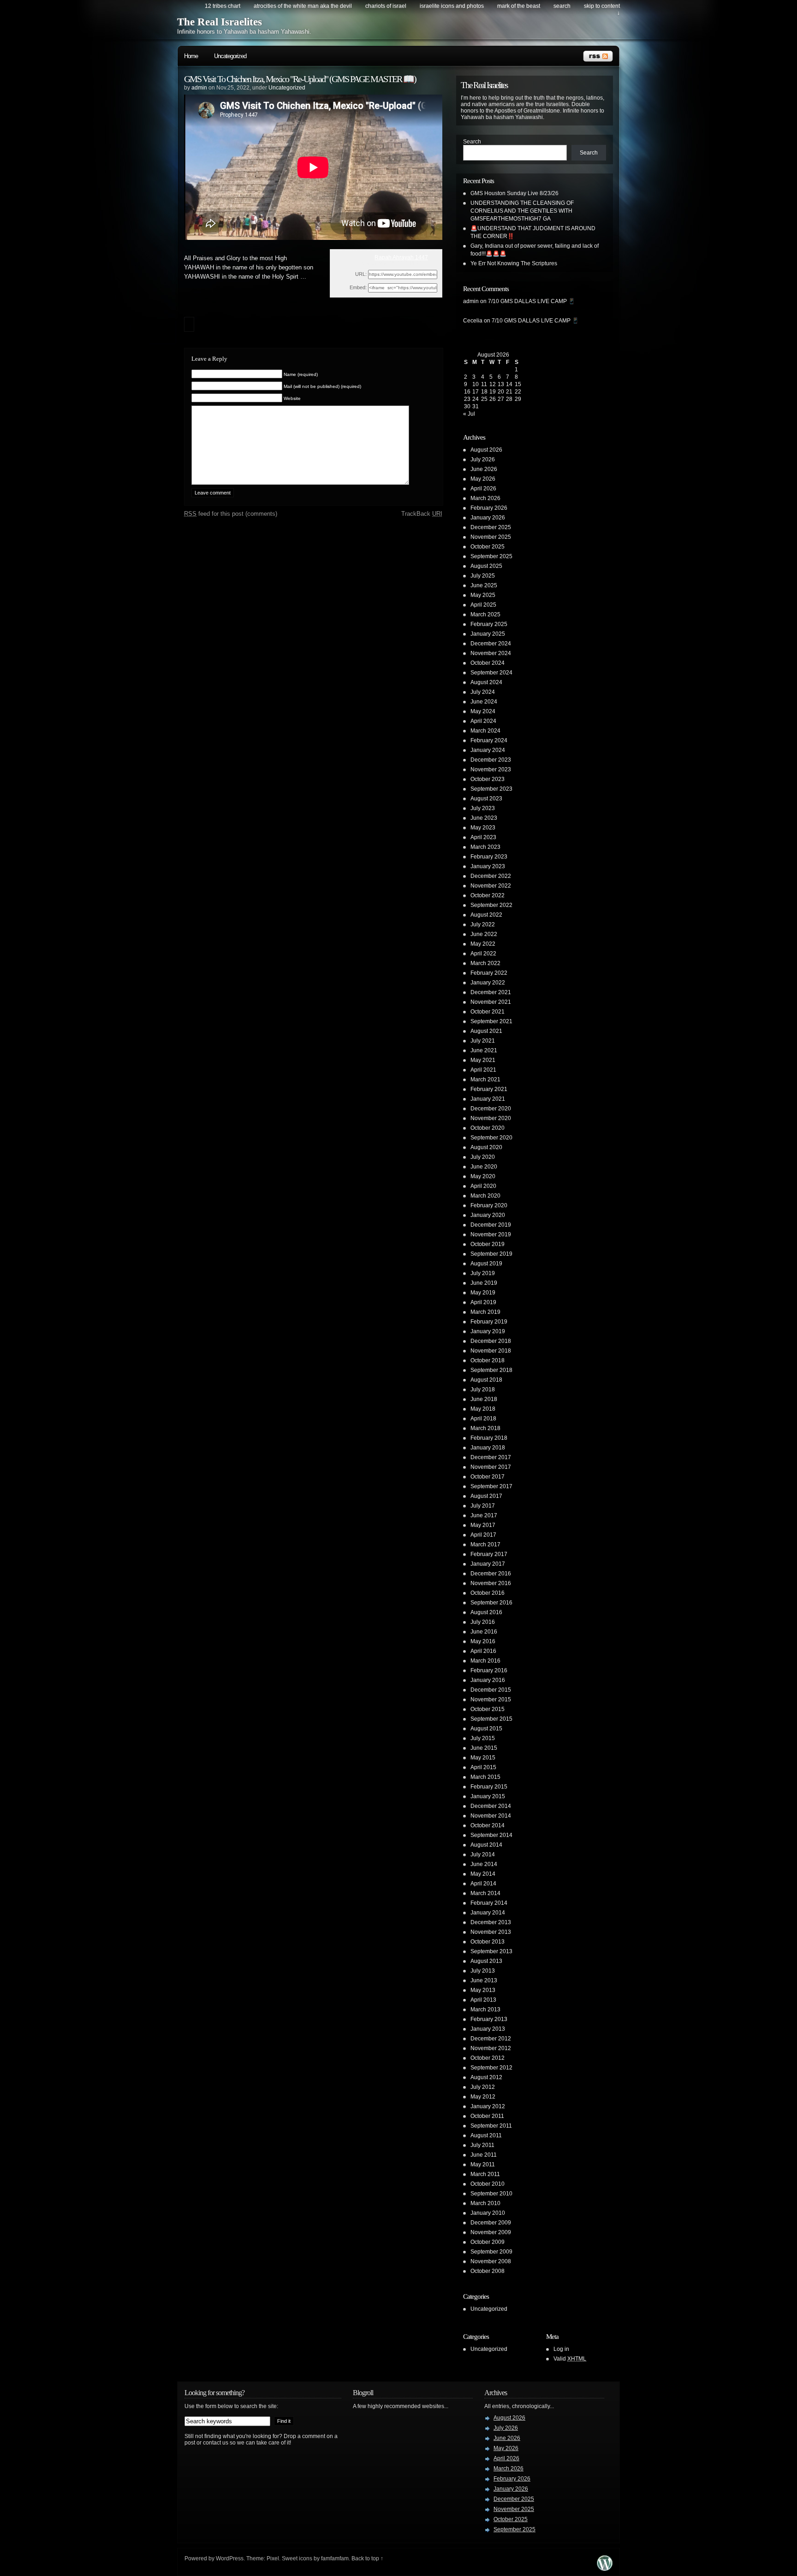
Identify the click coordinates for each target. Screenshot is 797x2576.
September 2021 (491, 1021)
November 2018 (491, 1351)
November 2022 (491, 886)
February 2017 (489, 1554)
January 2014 (488, 1913)
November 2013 (491, 1932)
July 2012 (483, 2087)
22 (518, 392)
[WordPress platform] (605, 2568)
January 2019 (488, 1331)
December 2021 (491, 992)
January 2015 (488, 1796)
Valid (570, 2359)
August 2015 (486, 1729)
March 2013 (485, 2010)
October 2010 (488, 2184)
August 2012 (486, 2077)
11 (484, 384)
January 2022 (488, 983)
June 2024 (484, 702)
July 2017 (483, 1506)
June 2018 (484, 1399)
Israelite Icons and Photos (452, 6)
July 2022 (483, 924)
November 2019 (491, 1234)
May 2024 (483, 711)
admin (199, 88)
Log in (561, 2349)
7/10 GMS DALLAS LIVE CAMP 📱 (532, 301)
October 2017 (488, 1477)
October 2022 (488, 895)
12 (493, 384)
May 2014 (483, 1874)
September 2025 (491, 556)
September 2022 (491, 905)
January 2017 (488, 1564)
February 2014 (489, 1903)
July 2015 (483, 1738)
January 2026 (488, 518)
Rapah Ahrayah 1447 (401, 257)
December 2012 (491, 2039)
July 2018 (483, 1389)
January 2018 (488, 1448)
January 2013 (488, 2029)
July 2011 (482, 2145)
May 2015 (483, 1758)
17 (476, 392)
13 (501, 384)
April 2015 (483, 1767)
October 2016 (488, 1593)
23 (467, 399)
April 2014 (483, 1884)
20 (501, 392)
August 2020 (486, 1147)
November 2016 (491, 1583)
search (562, 6)
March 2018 (485, 1428)
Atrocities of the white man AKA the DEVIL (303, 6)
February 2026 (489, 508)
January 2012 (488, 2106)
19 (493, 392)
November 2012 (491, 2048)
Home (191, 56)
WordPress (230, 2558)
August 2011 (486, 2135)
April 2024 (483, 721)
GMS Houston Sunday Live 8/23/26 (514, 193)
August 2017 (486, 1496)
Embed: (358, 287)
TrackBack (422, 514)
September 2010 (491, 2194)
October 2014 (488, 1825)
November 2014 (491, 1816)
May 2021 (483, 1060)
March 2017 (485, 1544)
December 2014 (491, 1806)
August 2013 (486, 1961)
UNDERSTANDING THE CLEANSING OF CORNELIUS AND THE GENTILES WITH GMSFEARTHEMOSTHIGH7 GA (522, 211)
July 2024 (483, 692)
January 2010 (488, 2213)
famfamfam (335, 2558)
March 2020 (485, 1196)
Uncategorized (230, 56)
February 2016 (489, 1670)
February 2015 (489, 1787)
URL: (361, 274)
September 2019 (491, 1254)
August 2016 (486, 1612)
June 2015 (484, 1748)
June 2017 (484, 1515)
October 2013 (488, 1942)
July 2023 (483, 808)
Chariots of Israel (386, 6)
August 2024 (486, 682)
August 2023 (486, 799)
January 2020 (488, 1215)
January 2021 (488, 1099)
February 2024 (489, 740)
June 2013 (484, 1980)
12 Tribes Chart (223, 6)
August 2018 (486, 1380)
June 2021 (484, 1050)
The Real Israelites (220, 22)
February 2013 (489, 2019)
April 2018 (483, 1419)
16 (467, 392)
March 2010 (485, 2203)
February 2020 (489, 1205)
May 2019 (483, 1293)
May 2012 (483, 2097)
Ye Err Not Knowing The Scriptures (514, 263)
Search (472, 142)
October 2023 (488, 779)
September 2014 (491, 1835)
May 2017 (483, 1525)
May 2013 (483, 1990)
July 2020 (483, 1157)
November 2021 (491, 1002)
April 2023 (483, 837)
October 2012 (488, 2058)
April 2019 (483, 1302)
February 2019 (489, 1322)
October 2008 (488, 2271)
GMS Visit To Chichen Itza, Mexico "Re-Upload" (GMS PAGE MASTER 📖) (300, 79)
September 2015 (491, 1719)
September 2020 (491, 1138)
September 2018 (491, 1370)
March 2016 (485, 1661)
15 (518, 384)
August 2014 (486, 1845)
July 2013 (483, 1971)
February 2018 (489, 1438)
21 (509, 392)
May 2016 (483, 1641)
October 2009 (488, 2242)
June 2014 (484, 1864)
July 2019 (483, 1273)
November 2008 (491, 2261)
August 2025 (486, 566)
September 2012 (491, 2068)
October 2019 (488, 1244)
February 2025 (489, 624)
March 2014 (485, 1893)
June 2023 (484, 818)
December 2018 (491, 1341)
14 (509, 384)
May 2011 (483, 2165)
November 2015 (491, 1699)
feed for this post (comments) (231, 514)
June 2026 (484, 469)
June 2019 (484, 1283)
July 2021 (483, 1041)
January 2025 (488, 634)
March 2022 (485, 963)
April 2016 (483, 1651)
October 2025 (488, 547)
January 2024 (488, 750)
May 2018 (483, 1409)
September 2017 (491, 1486)
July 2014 (483, 1854)
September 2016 (491, 1603)
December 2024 (491, 644)
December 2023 (491, 760)
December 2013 (491, 1922)
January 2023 (488, 866)
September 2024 (491, 673)
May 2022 (483, 944)
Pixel (273, 2558)
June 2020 (484, 1167)
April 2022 (483, 954)
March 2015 (485, 1777)
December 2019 (491, 1225)
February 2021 (489, 1089)
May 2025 (483, 595)
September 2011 (491, 2126)
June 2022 (484, 934)
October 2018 (488, 1360)
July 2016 (483, 1622)
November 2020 (491, 1118)
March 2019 (485, 1312)
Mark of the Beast (519, 6)
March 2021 (485, 1079)
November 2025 (491, 537)
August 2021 (486, 1031)
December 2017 (491, 1457)
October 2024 (488, 663)
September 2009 (491, 2252)
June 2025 (484, 585)
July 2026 (483, 459)
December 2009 (491, 2223)
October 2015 (488, 1709)
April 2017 (483, 1535)
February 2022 (489, 973)
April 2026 (483, 489)
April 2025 (483, 605)
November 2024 (491, 653)
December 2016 (491, 1574)
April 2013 (483, 2000)
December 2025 (491, 527)
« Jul (469, 414)
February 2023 (489, 857)
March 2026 (485, 498)
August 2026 (486, 450)
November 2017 (491, 1467)
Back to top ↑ (367, 2558)
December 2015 (491, 1690)
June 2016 (484, 1632)
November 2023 (491, 769)
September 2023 (491, 789)
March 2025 (485, 614)
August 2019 (486, 1264)
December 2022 (491, 876)
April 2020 (483, 1186)
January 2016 (488, 1680)
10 (476, 384)
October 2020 (488, 1128)
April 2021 (483, 1070)
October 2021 (488, 1012)
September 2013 (491, 1951)
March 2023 (485, 847)
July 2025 (483, 576)
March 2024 (485, 731)
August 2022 (486, 915)
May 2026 (483, 479)
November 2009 (491, 2232)
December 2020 (491, 1109)
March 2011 (485, 2174)
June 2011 (484, 2155)
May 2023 (483, 828)
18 (484, 392)
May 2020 (483, 1176)
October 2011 (487, 2116)
